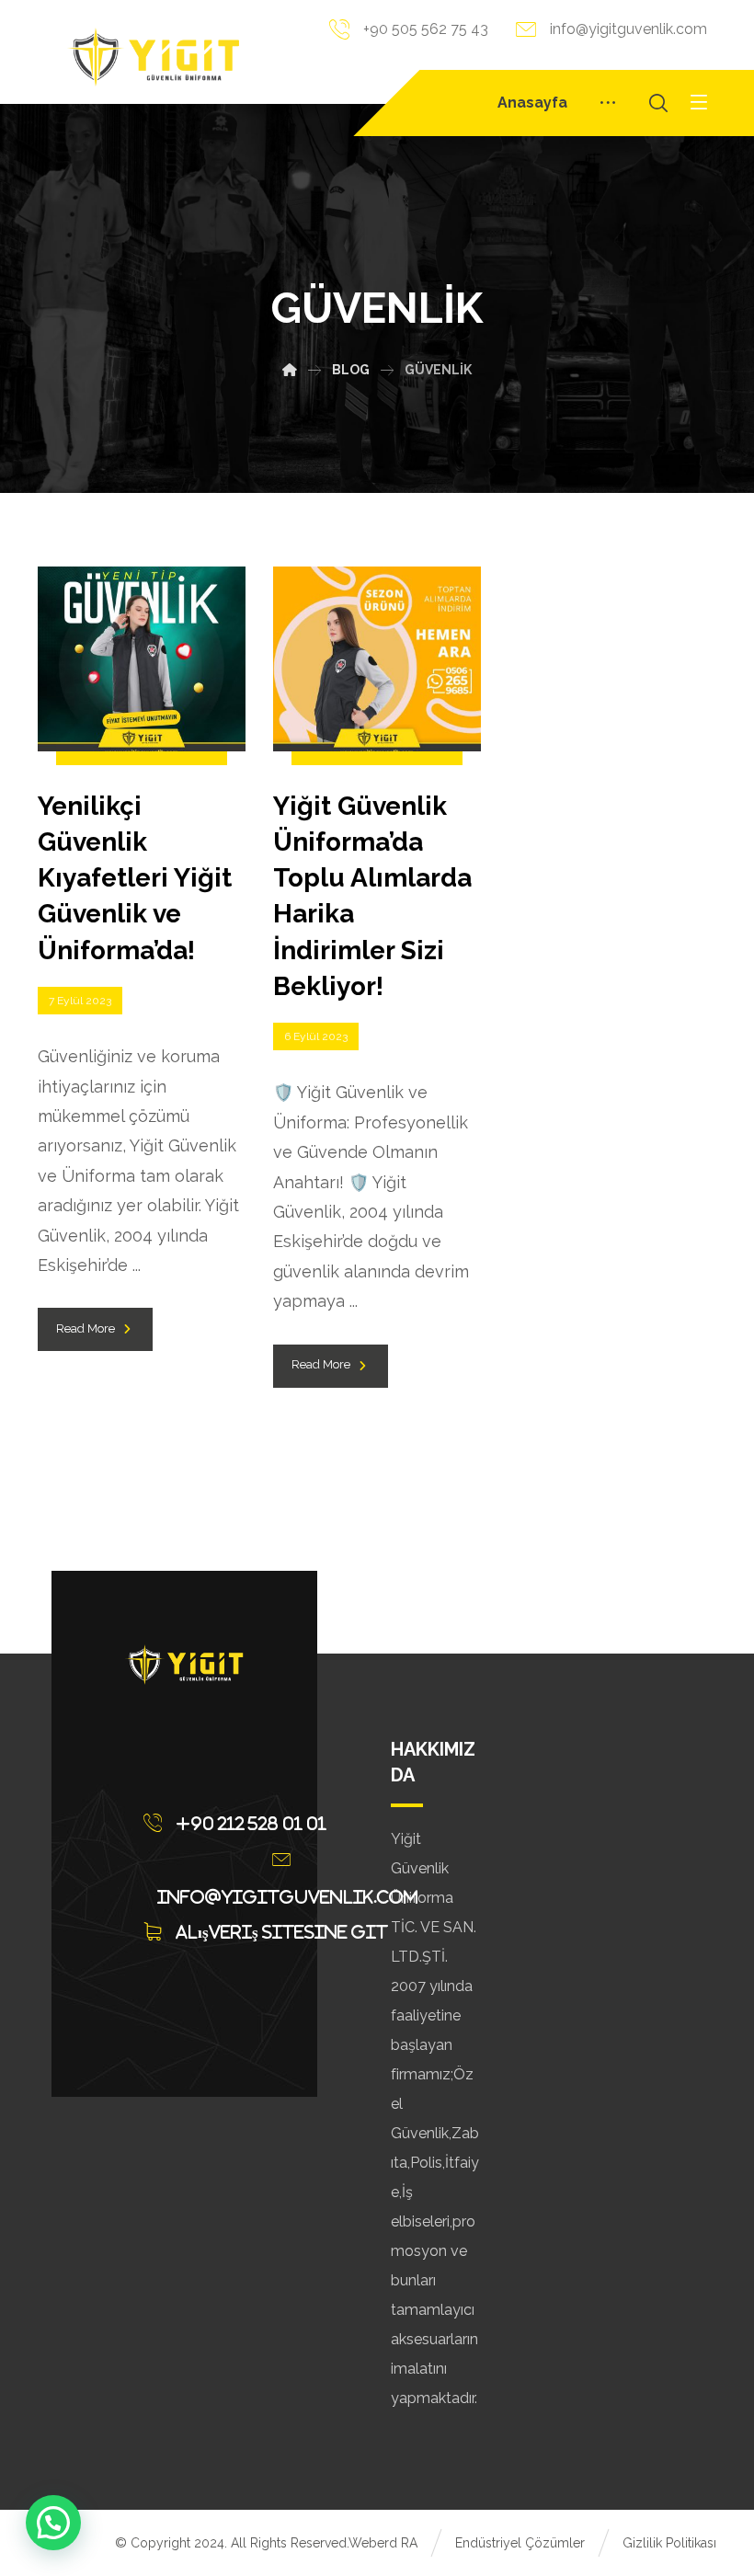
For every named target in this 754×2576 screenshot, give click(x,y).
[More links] (608, 103)
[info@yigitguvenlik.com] (286, 1860)
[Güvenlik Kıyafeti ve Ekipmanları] (153, 57)
